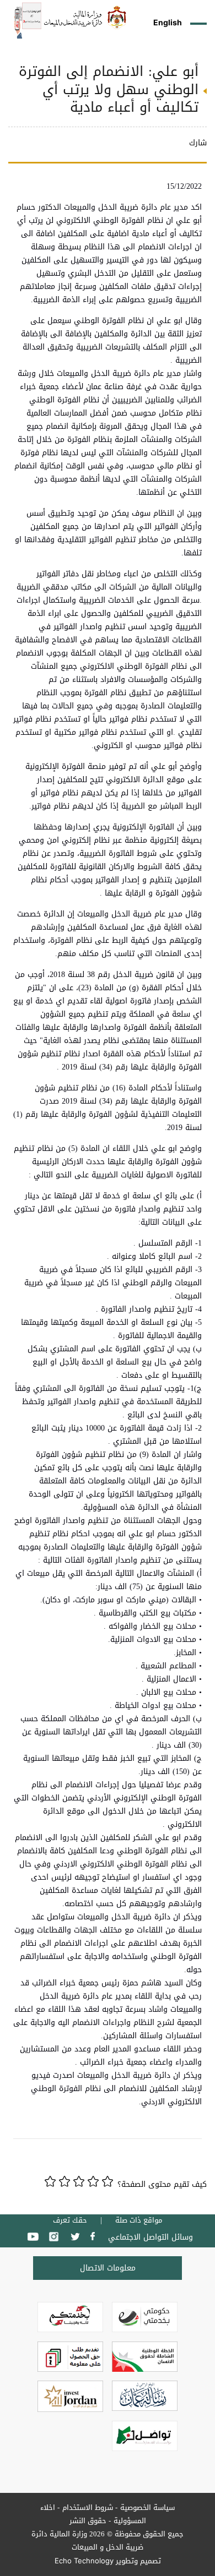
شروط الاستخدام (88, 2507)
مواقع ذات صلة (139, 2220)
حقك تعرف (70, 2220)
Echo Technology (84, 2561)
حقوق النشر (88, 2521)
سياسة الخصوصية (147, 2507)
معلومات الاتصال (108, 2268)
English (168, 22)
